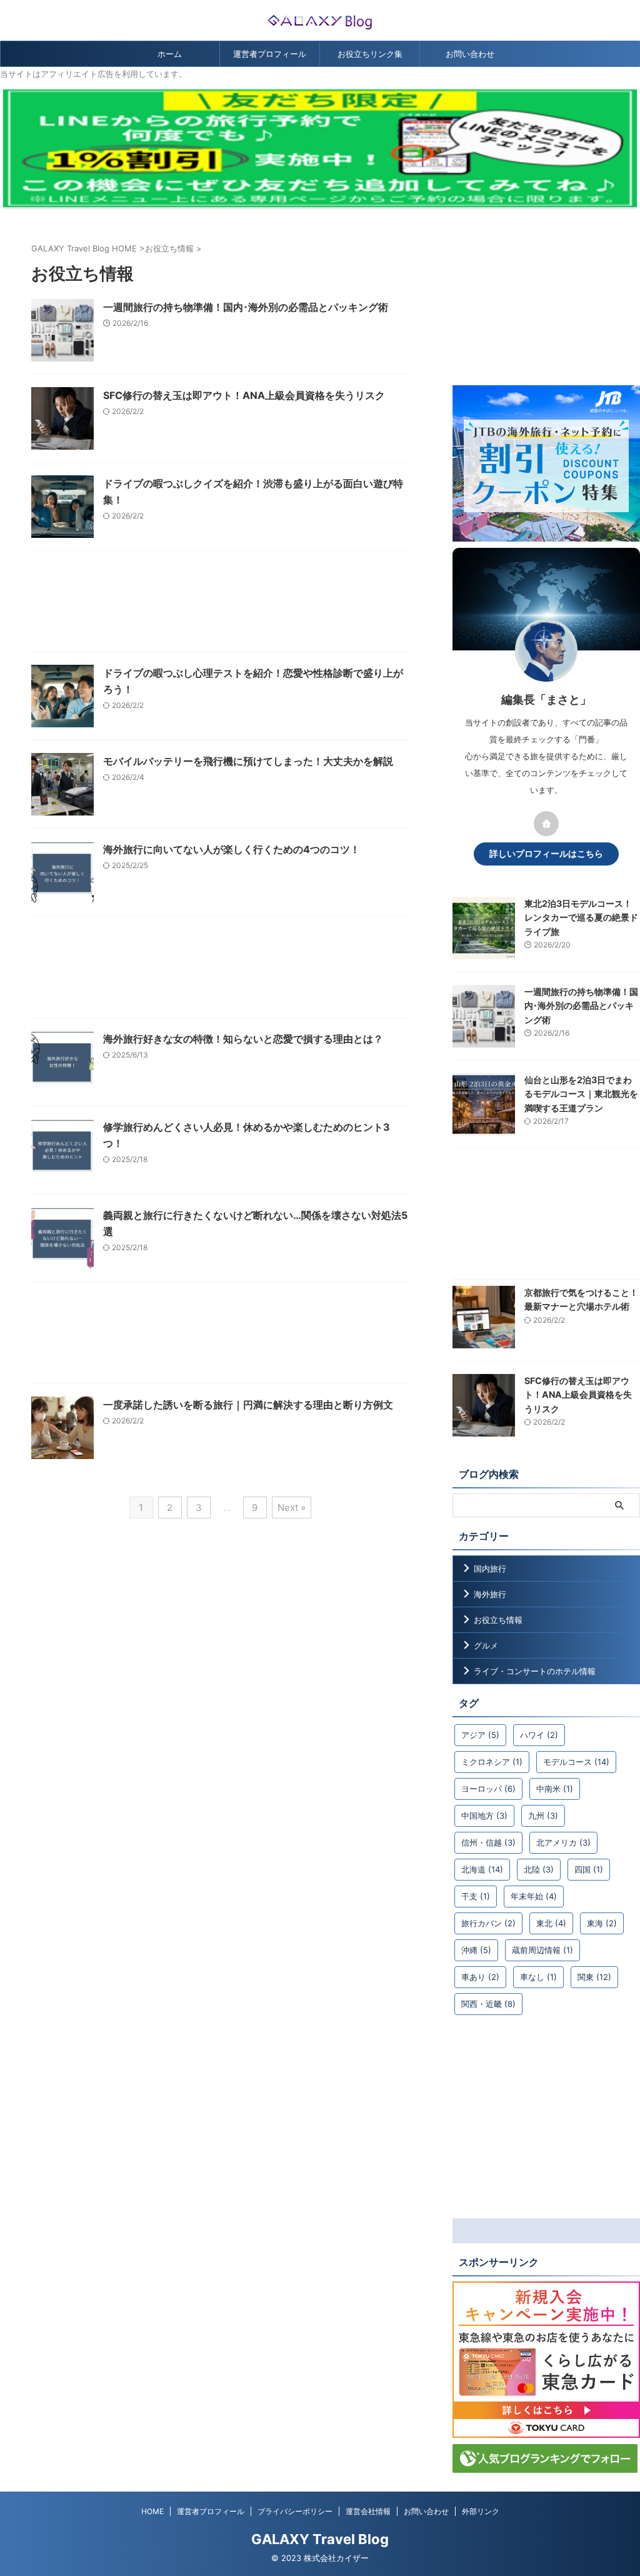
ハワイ (539, 1735)
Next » (292, 1508)
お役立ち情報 (498, 1620)
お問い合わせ (470, 54)
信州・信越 (488, 1842)
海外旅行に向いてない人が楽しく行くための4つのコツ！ (232, 849)
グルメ (486, 1645)
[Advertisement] (220, 604)
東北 (551, 1923)
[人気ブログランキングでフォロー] (545, 2467)
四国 (589, 1869)
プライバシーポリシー (295, 2511)
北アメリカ (563, 1842)
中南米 (555, 1789)
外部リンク (481, 2511)
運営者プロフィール (270, 54)
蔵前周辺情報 (542, 1950)
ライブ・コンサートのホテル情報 (535, 1671)
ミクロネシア (492, 1762)
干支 (476, 1896)
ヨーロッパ (488, 1789)
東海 (602, 1923)
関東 (594, 1977)
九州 (543, 1816)
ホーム (170, 54)
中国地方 (484, 1816)
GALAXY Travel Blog (320, 2539)
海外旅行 (490, 1594)
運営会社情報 (368, 2511)
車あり (480, 1977)
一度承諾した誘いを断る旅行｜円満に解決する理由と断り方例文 (248, 1405)
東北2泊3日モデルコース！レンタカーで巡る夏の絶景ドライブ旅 (581, 917)
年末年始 (534, 1896)
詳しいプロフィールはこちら (546, 854)
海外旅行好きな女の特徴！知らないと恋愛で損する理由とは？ (243, 1039)
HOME (152, 2511)
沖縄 (476, 1950)
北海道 (482, 1869)
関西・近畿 (488, 2004)
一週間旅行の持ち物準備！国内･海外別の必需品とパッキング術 (246, 307)
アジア (480, 1735)
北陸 (539, 1869)
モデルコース (576, 1762)
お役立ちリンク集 (370, 54)
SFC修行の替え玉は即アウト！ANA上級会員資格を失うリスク (244, 395)
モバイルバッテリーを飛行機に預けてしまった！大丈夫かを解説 (248, 761)
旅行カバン (488, 1923)
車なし (538, 1977)
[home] (546, 824)
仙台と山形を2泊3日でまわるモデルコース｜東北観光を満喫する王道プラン (581, 1094)
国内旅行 (490, 1568)
